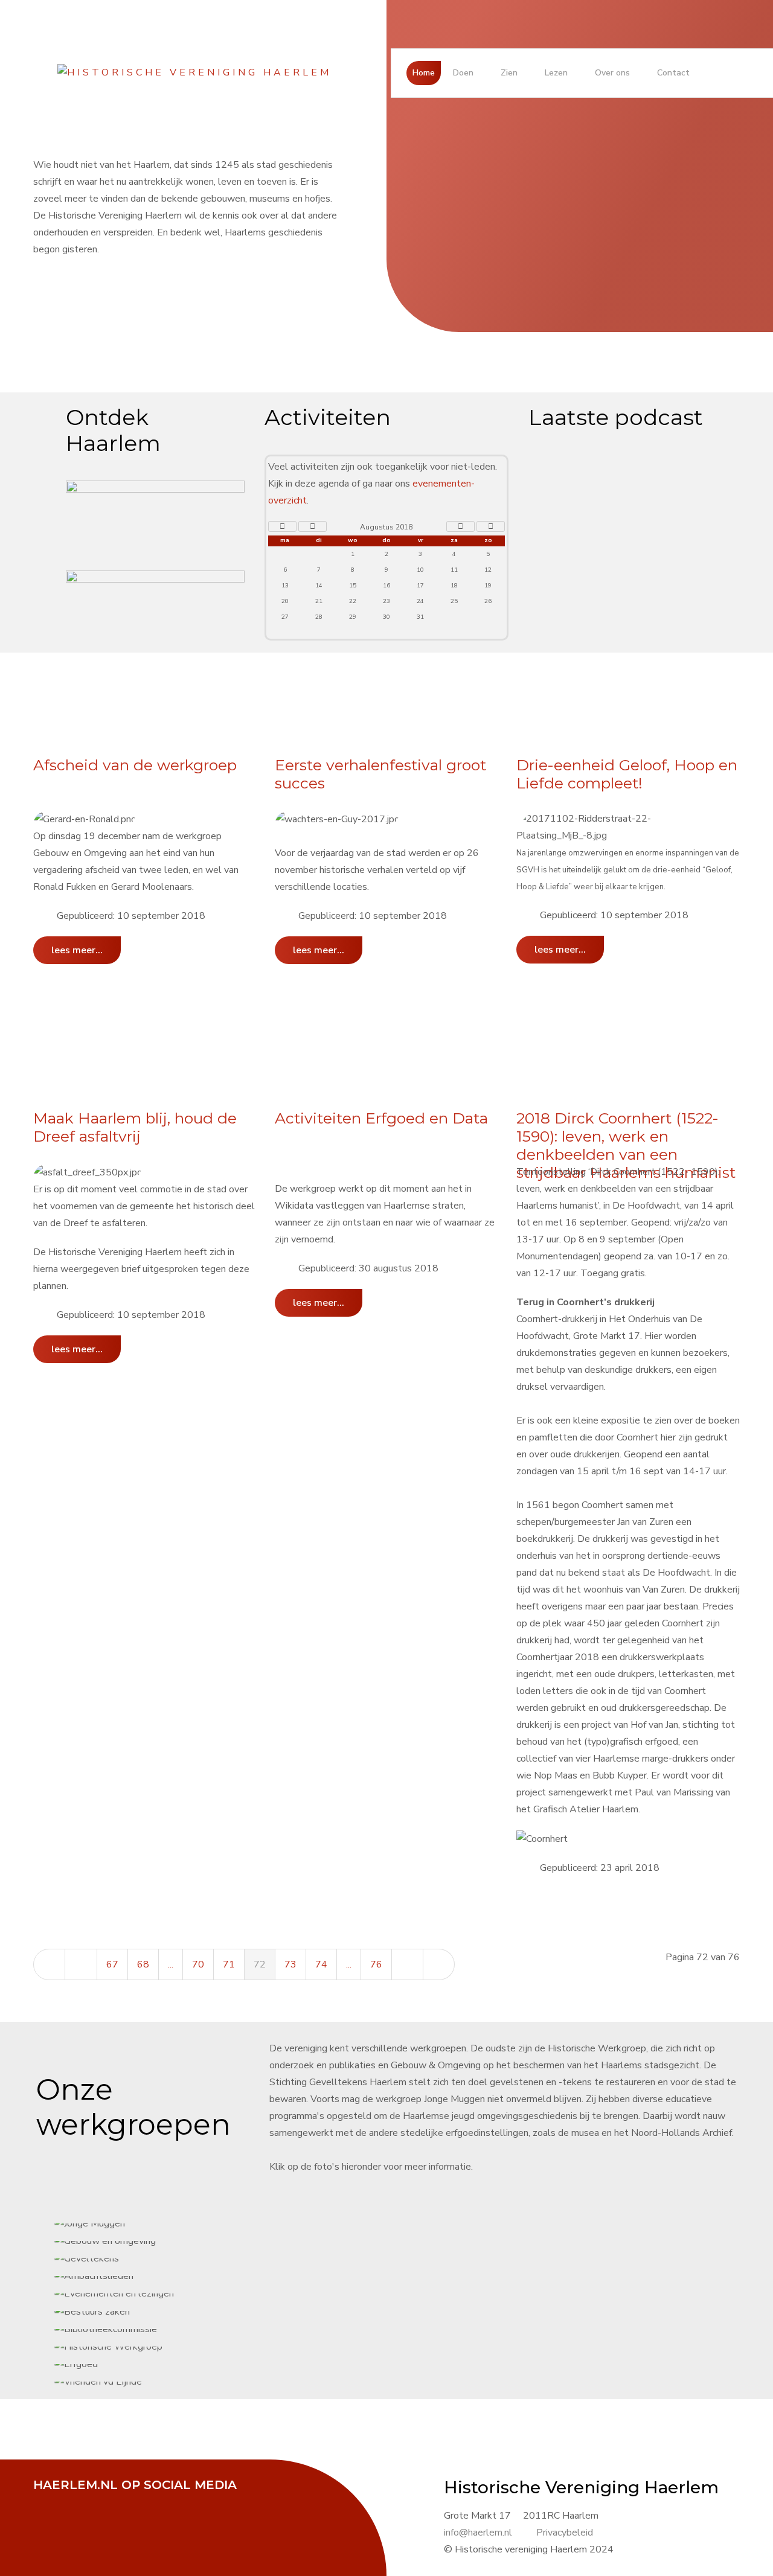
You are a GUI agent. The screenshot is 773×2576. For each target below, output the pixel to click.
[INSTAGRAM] (139, 2501)
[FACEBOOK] (48, 2501)
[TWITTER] (79, 2501)
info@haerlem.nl (478, 2533)
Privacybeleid (565, 2533)
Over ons (612, 73)
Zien (509, 73)
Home (424, 73)
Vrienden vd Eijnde (407, 1288)
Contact (673, 73)
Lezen (556, 73)
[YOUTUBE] (109, 2501)
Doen (463, 73)
